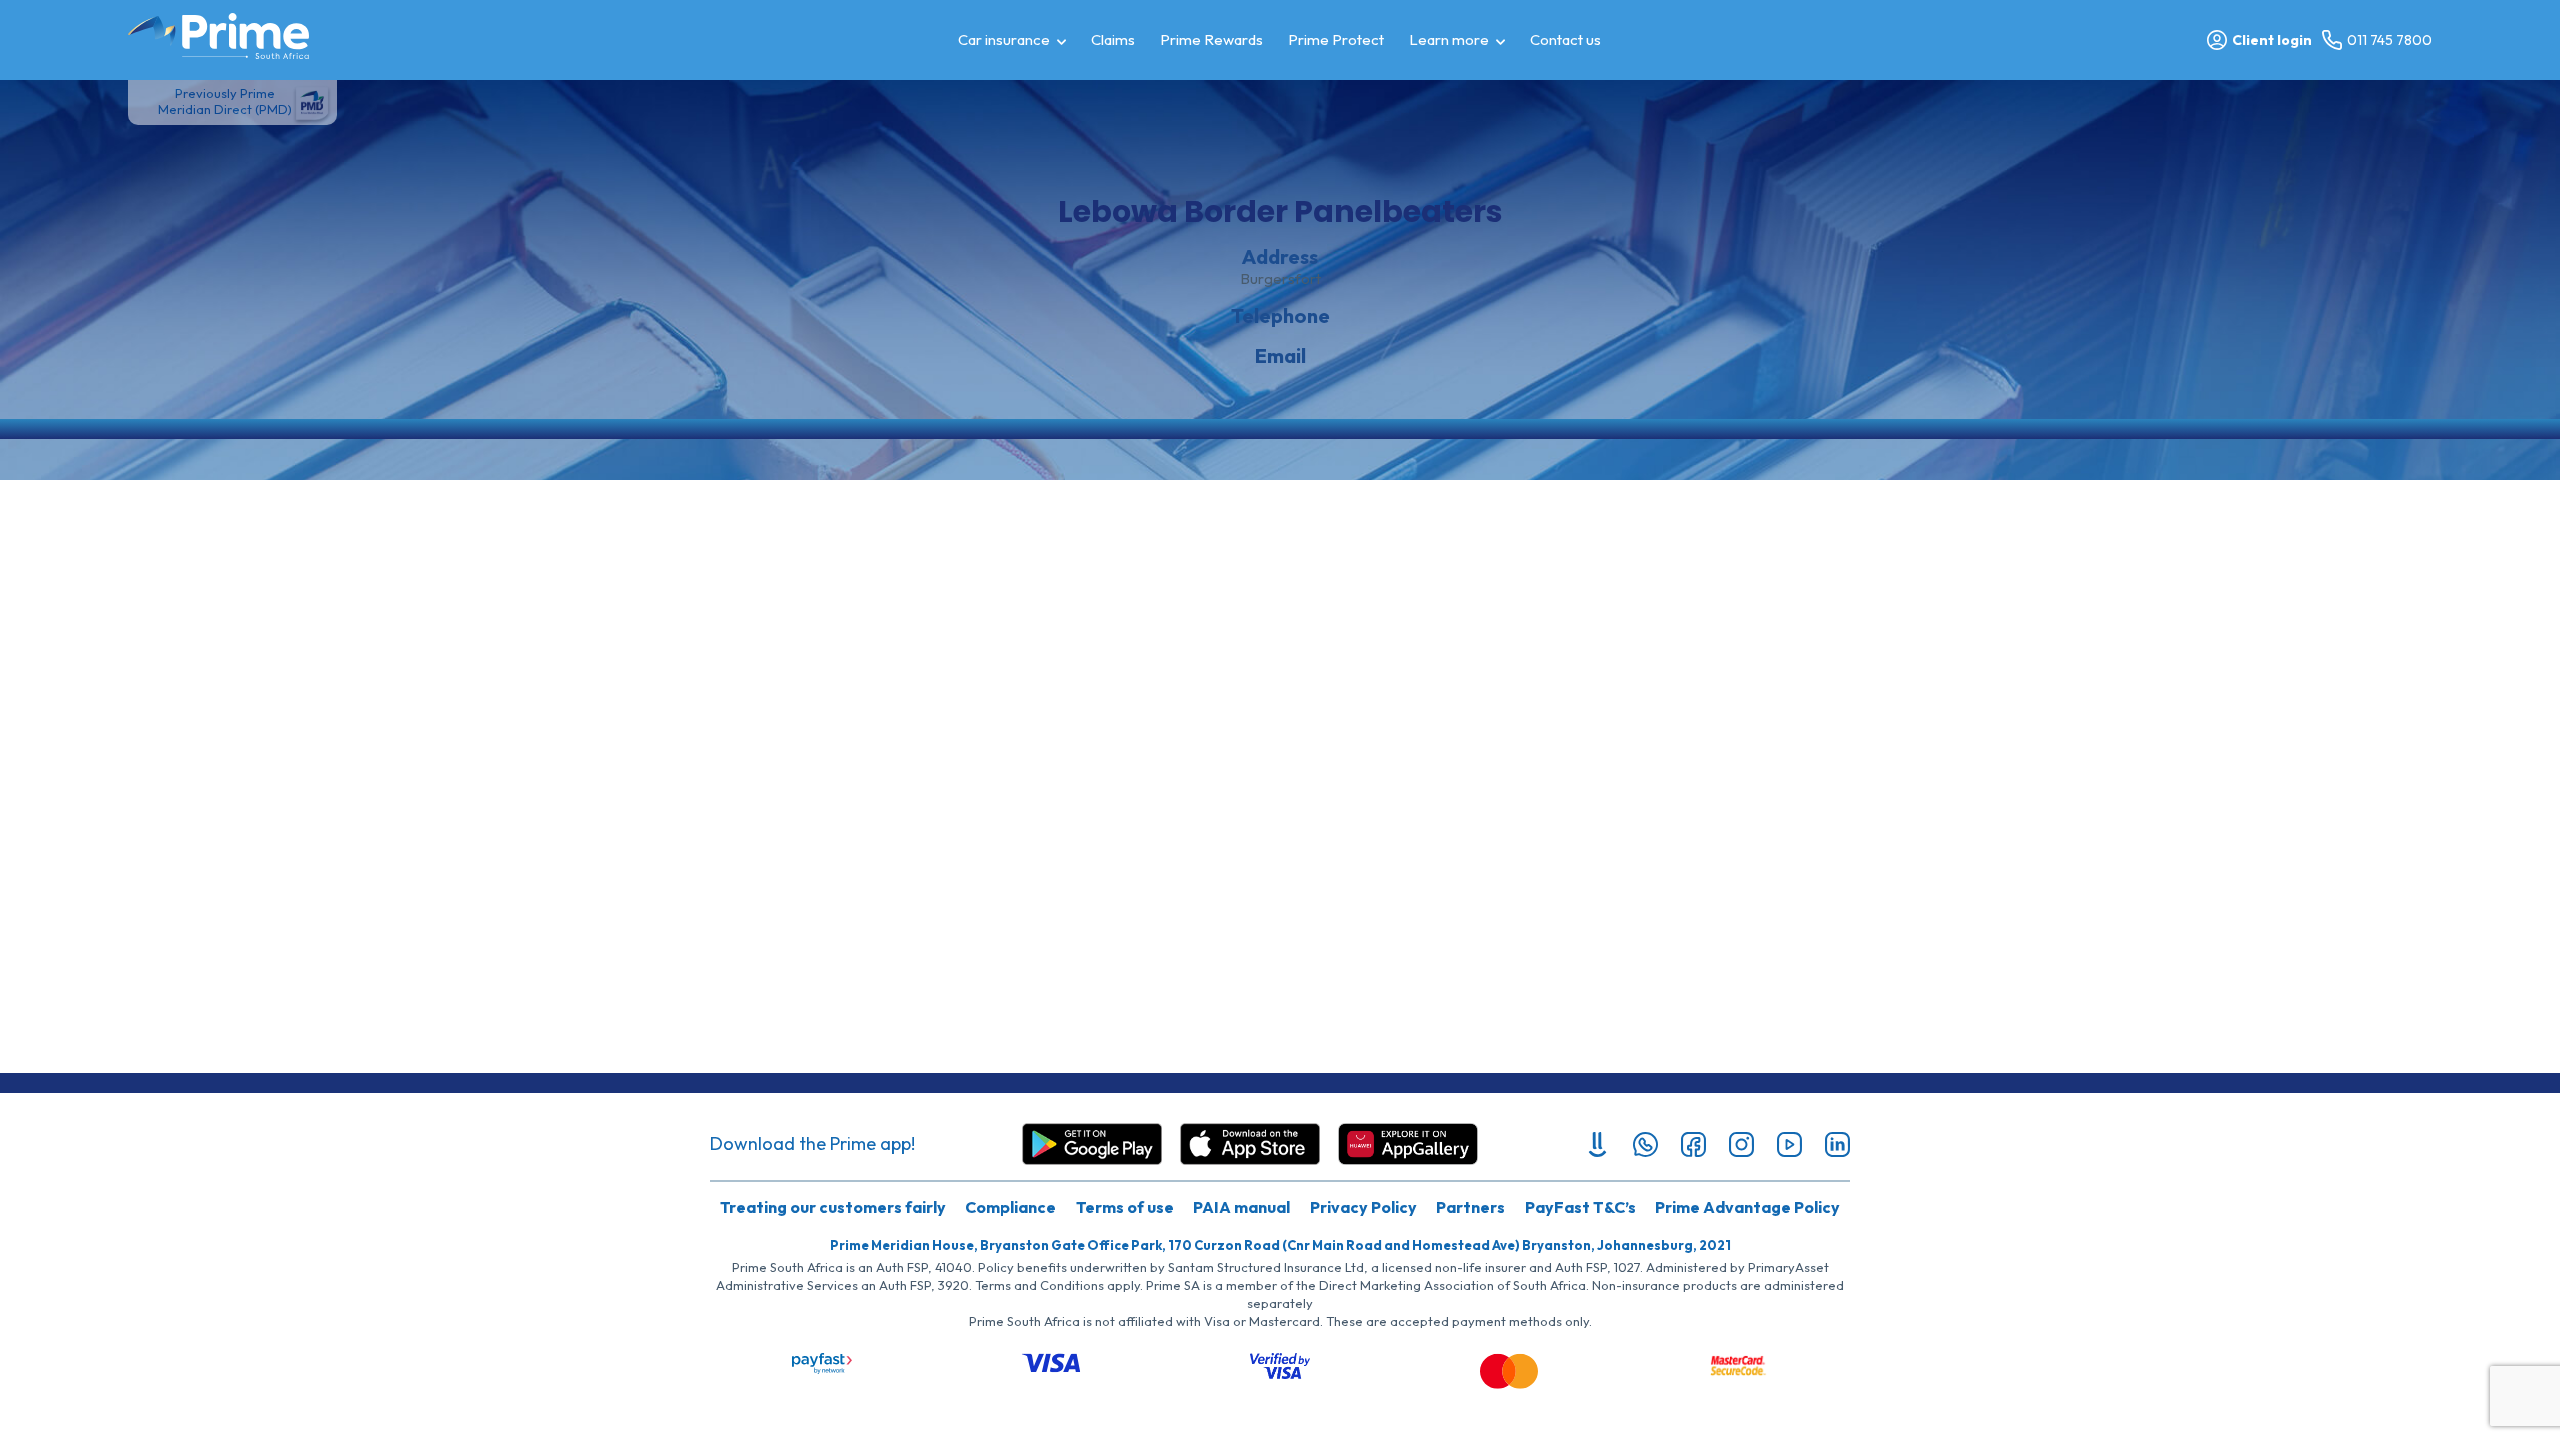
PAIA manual (1241, 1207)
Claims (1113, 39)
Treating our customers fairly (833, 1207)
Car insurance (1004, 39)
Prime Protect (1336, 39)
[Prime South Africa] (218, 36)
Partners (1470, 1207)
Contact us (1565, 39)
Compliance (1010, 1207)
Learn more (1449, 39)
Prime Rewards (1211, 39)
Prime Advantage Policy (1747, 1207)
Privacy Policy (1363, 1207)
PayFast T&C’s (1580, 1207)
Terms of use (1125, 1207)
